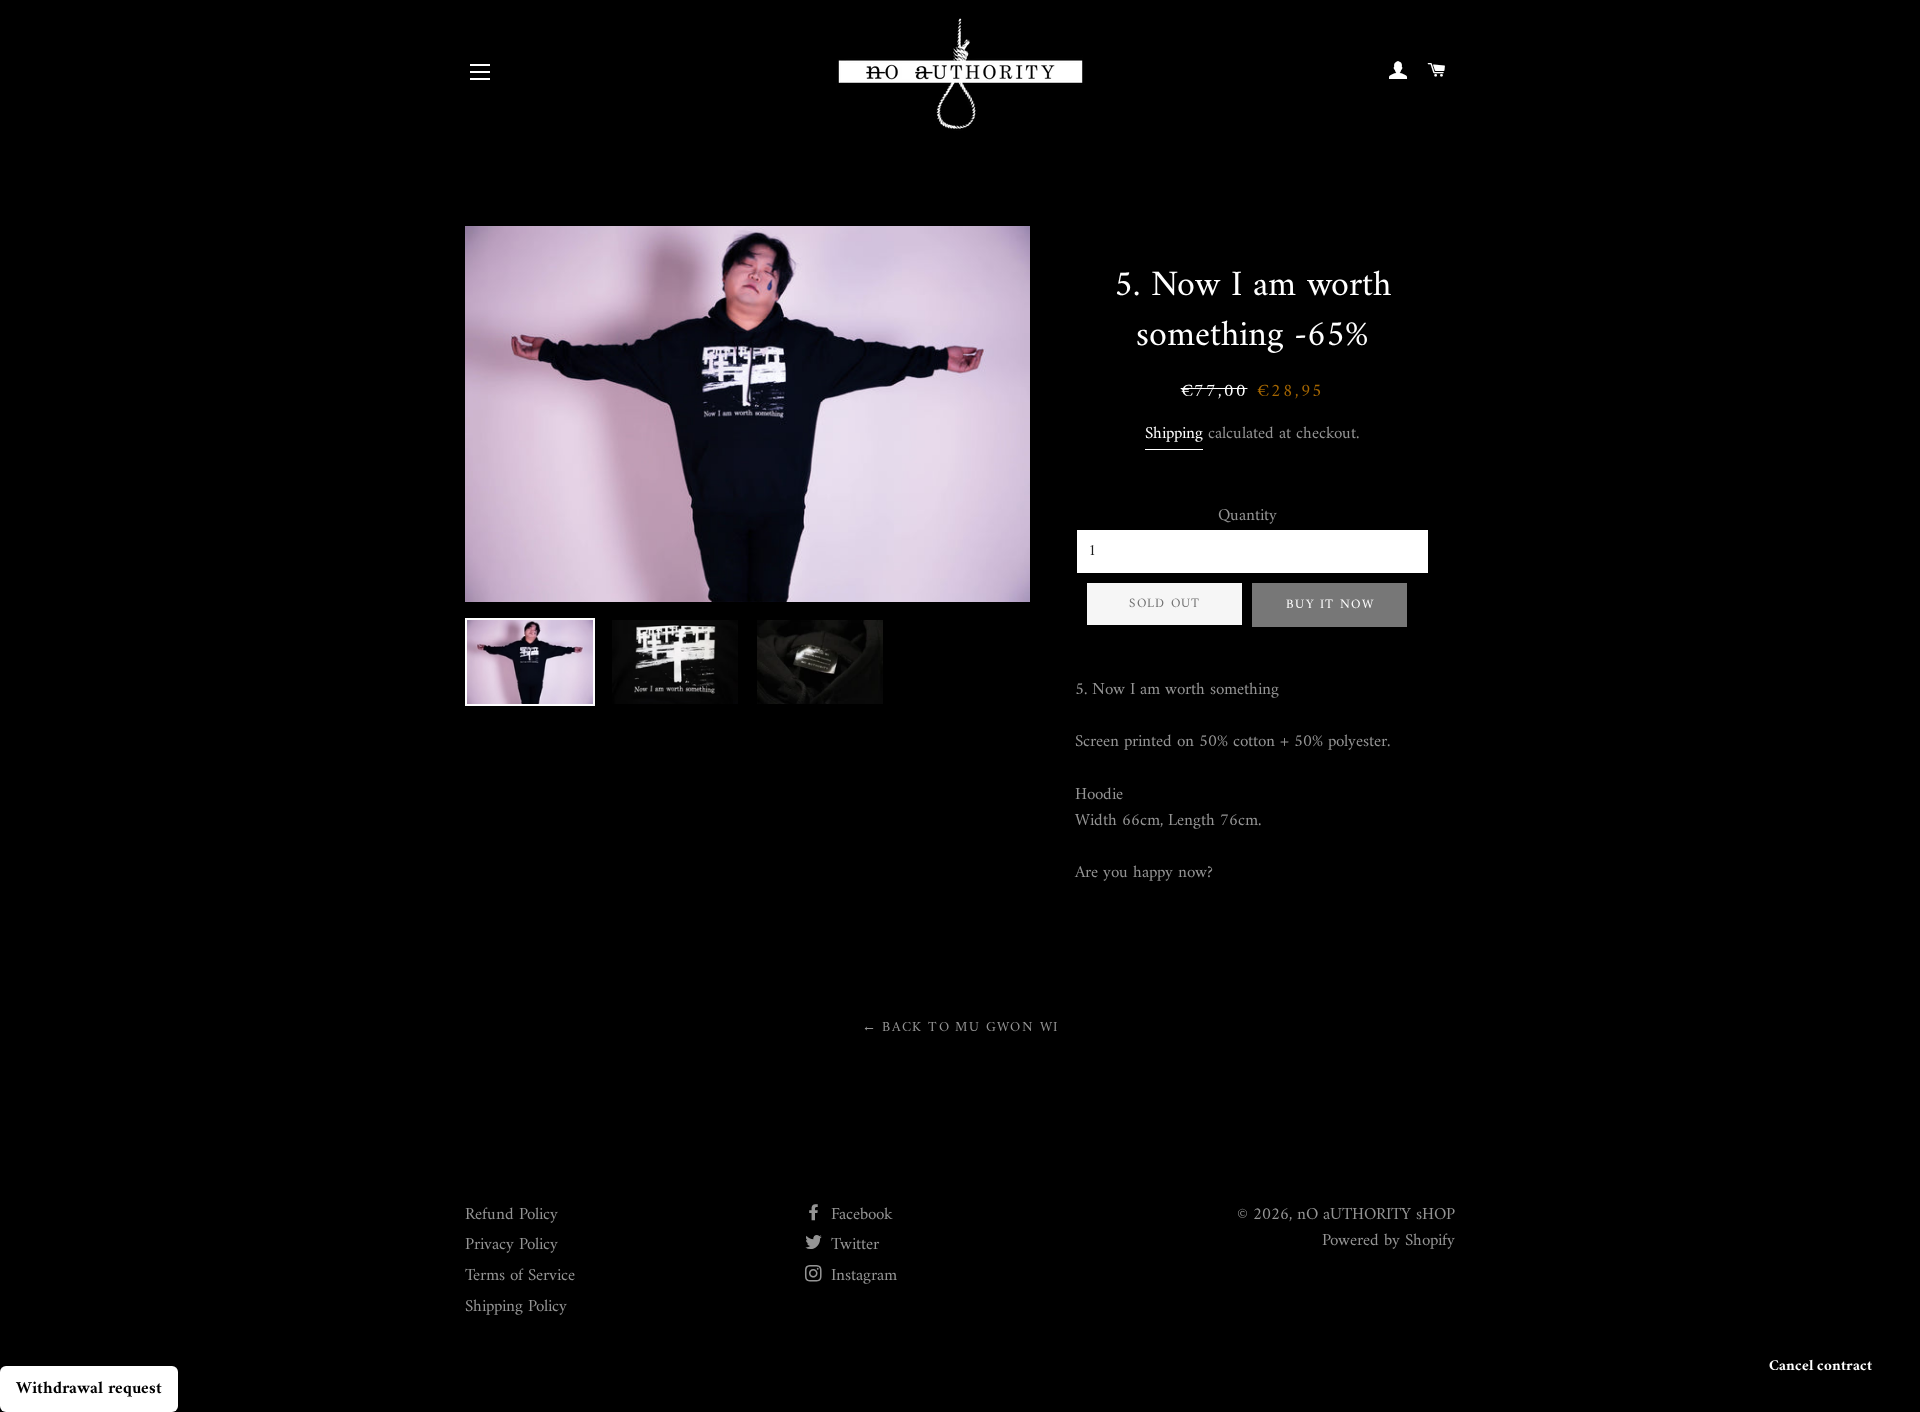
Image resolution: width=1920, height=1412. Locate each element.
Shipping (1174, 434)
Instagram (861, 1276)
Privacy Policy (511, 1245)
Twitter (852, 1245)
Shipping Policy (516, 1307)
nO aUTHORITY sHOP (1376, 1215)
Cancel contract (1820, 1366)
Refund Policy (511, 1215)
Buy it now (1330, 604)
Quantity (1247, 516)
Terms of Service (520, 1276)
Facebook (859, 1215)
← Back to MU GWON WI (960, 1027)
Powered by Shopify (1388, 1241)
